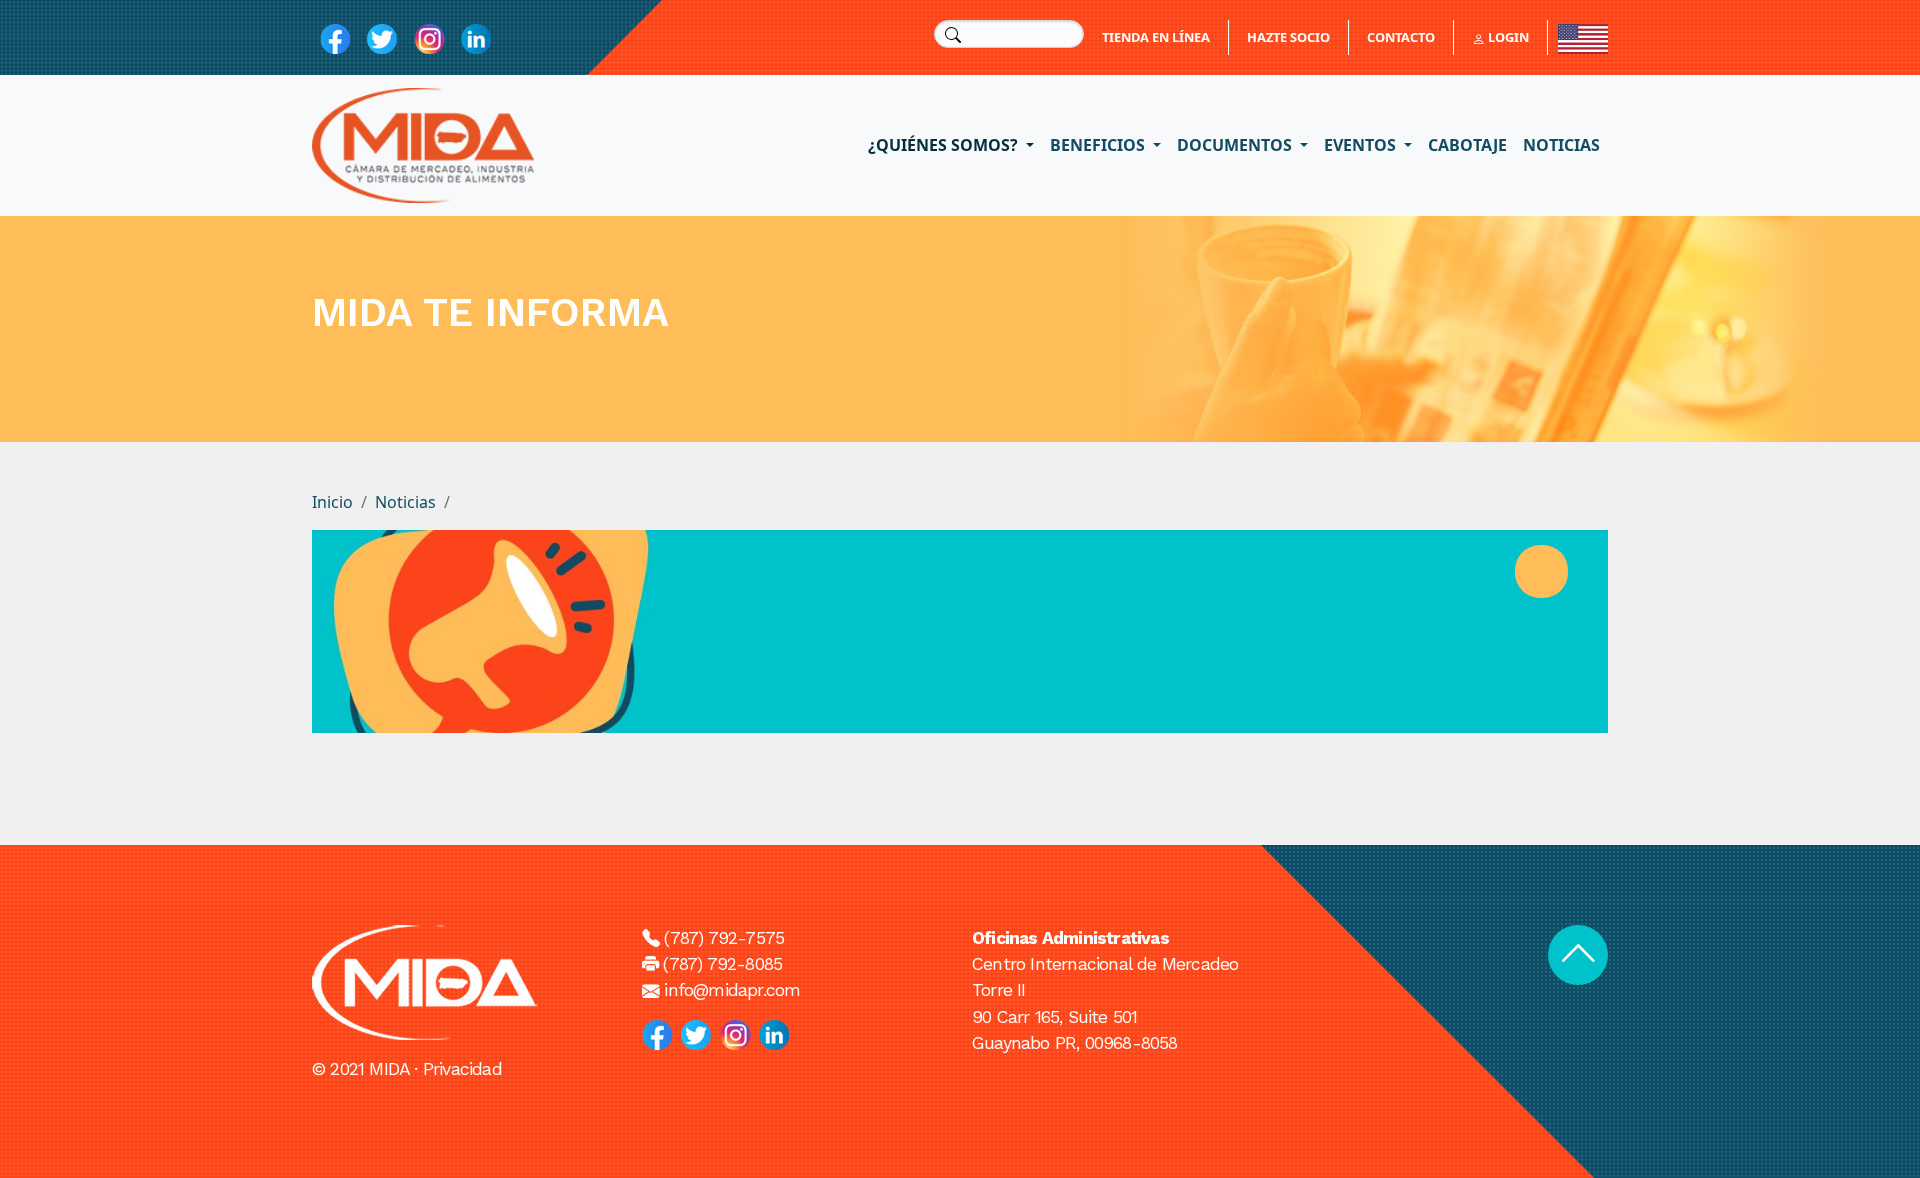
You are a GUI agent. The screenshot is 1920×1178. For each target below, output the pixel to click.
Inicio (332, 502)
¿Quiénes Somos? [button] (945, 145)
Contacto (1401, 37)
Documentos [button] (1236, 145)
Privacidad (462, 1069)
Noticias (1561, 145)
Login (1507, 37)
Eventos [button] (1362, 145)
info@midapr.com (732, 990)
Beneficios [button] (1099, 145)
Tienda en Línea (1156, 37)
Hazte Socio (1288, 37)
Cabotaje (1467, 145)
